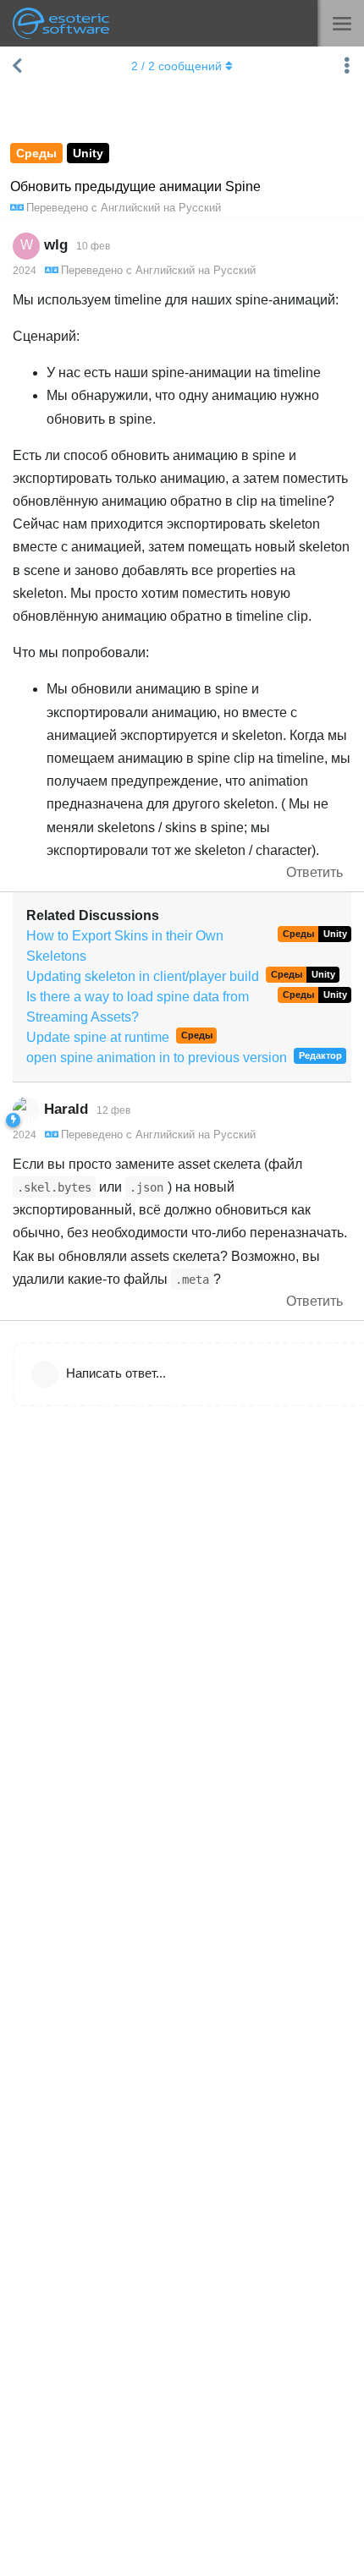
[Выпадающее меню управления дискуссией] (347, 66)
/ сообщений (176, 66)
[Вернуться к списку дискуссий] (17, 66)
